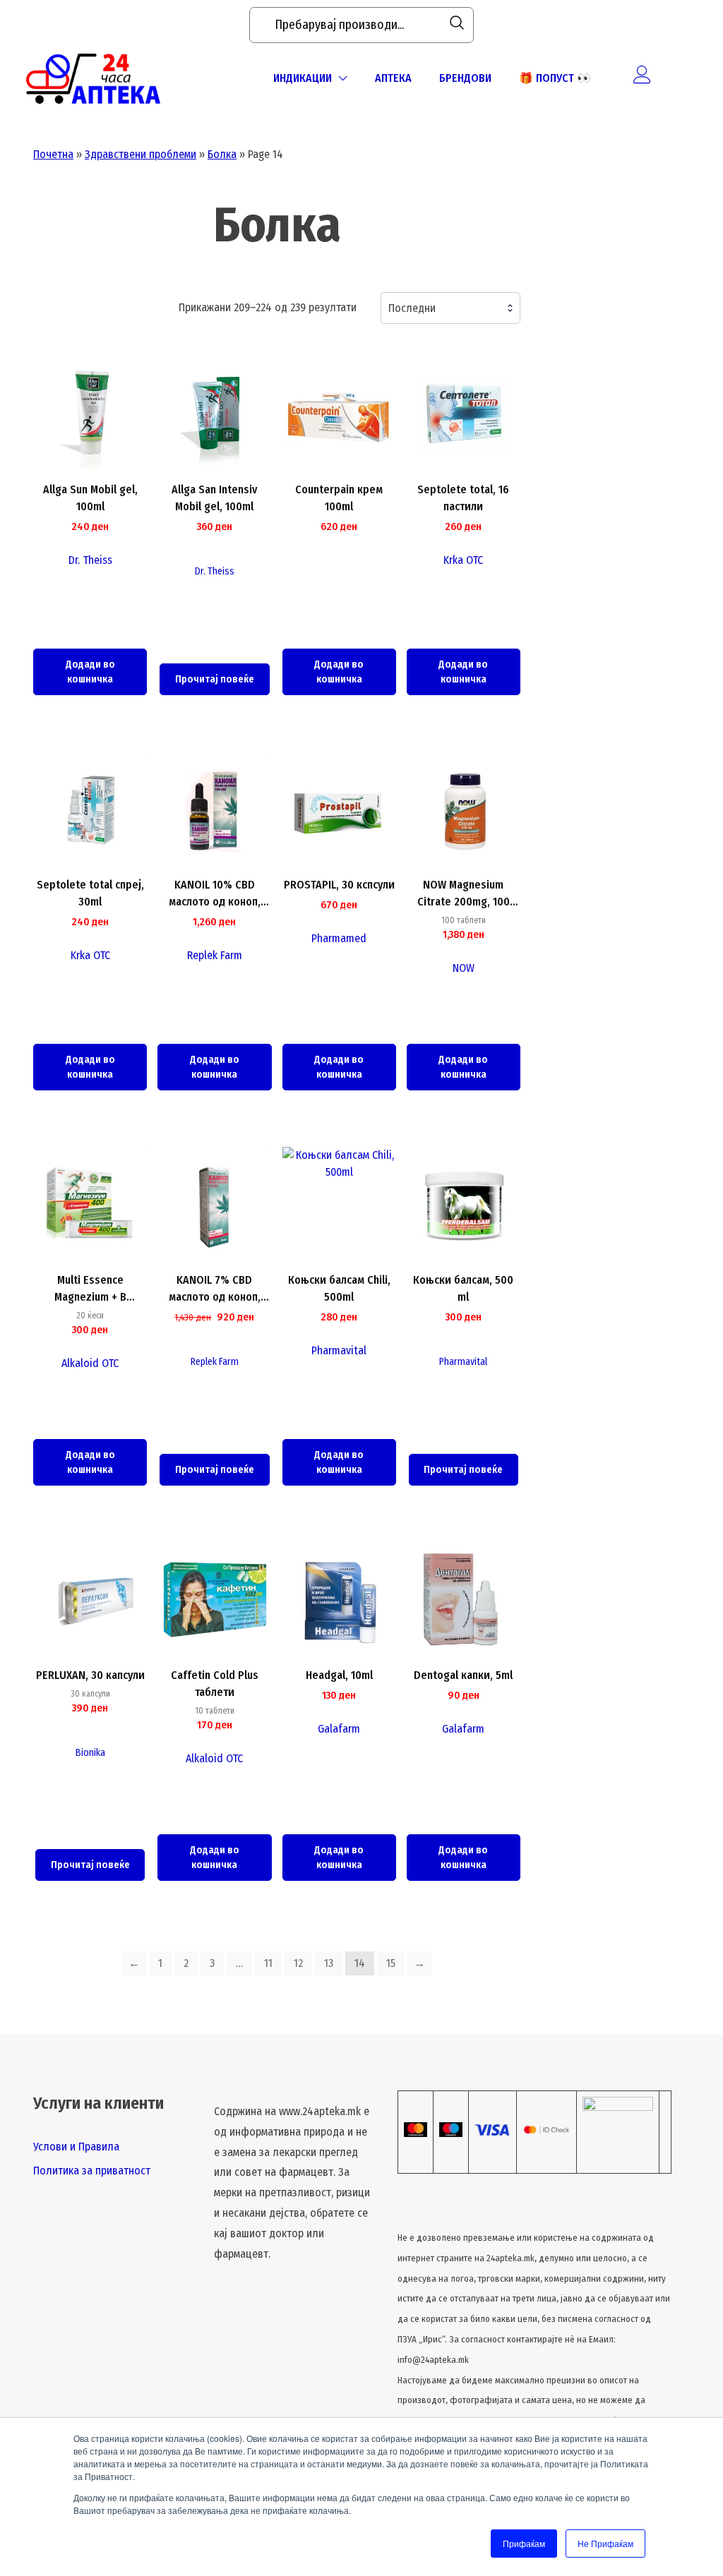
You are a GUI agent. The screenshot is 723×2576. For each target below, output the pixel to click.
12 (298, 1963)
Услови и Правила (76, 2147)
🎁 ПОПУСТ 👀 (555, 78)
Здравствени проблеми (141, 154)
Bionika (90, 1753)
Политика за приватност (92, 2171)
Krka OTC (463, 560)
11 (268, 1963)
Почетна (53, 154)
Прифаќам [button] (524, 2543)
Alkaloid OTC (90, 1363)
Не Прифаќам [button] (605, 2543)
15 (391, 1963)
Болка (222, 154)
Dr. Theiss (90, 560)
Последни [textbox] (412, 308)
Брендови (465, 78)
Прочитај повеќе (215, 679)
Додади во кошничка (90, 672)
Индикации (303, 78)
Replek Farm (215, 955)
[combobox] (450, 308)
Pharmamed (339, 938)
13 (329, 1963)
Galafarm (339, 1729)
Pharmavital (339, 1350)
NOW (464, 968)
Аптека (393, 78)
